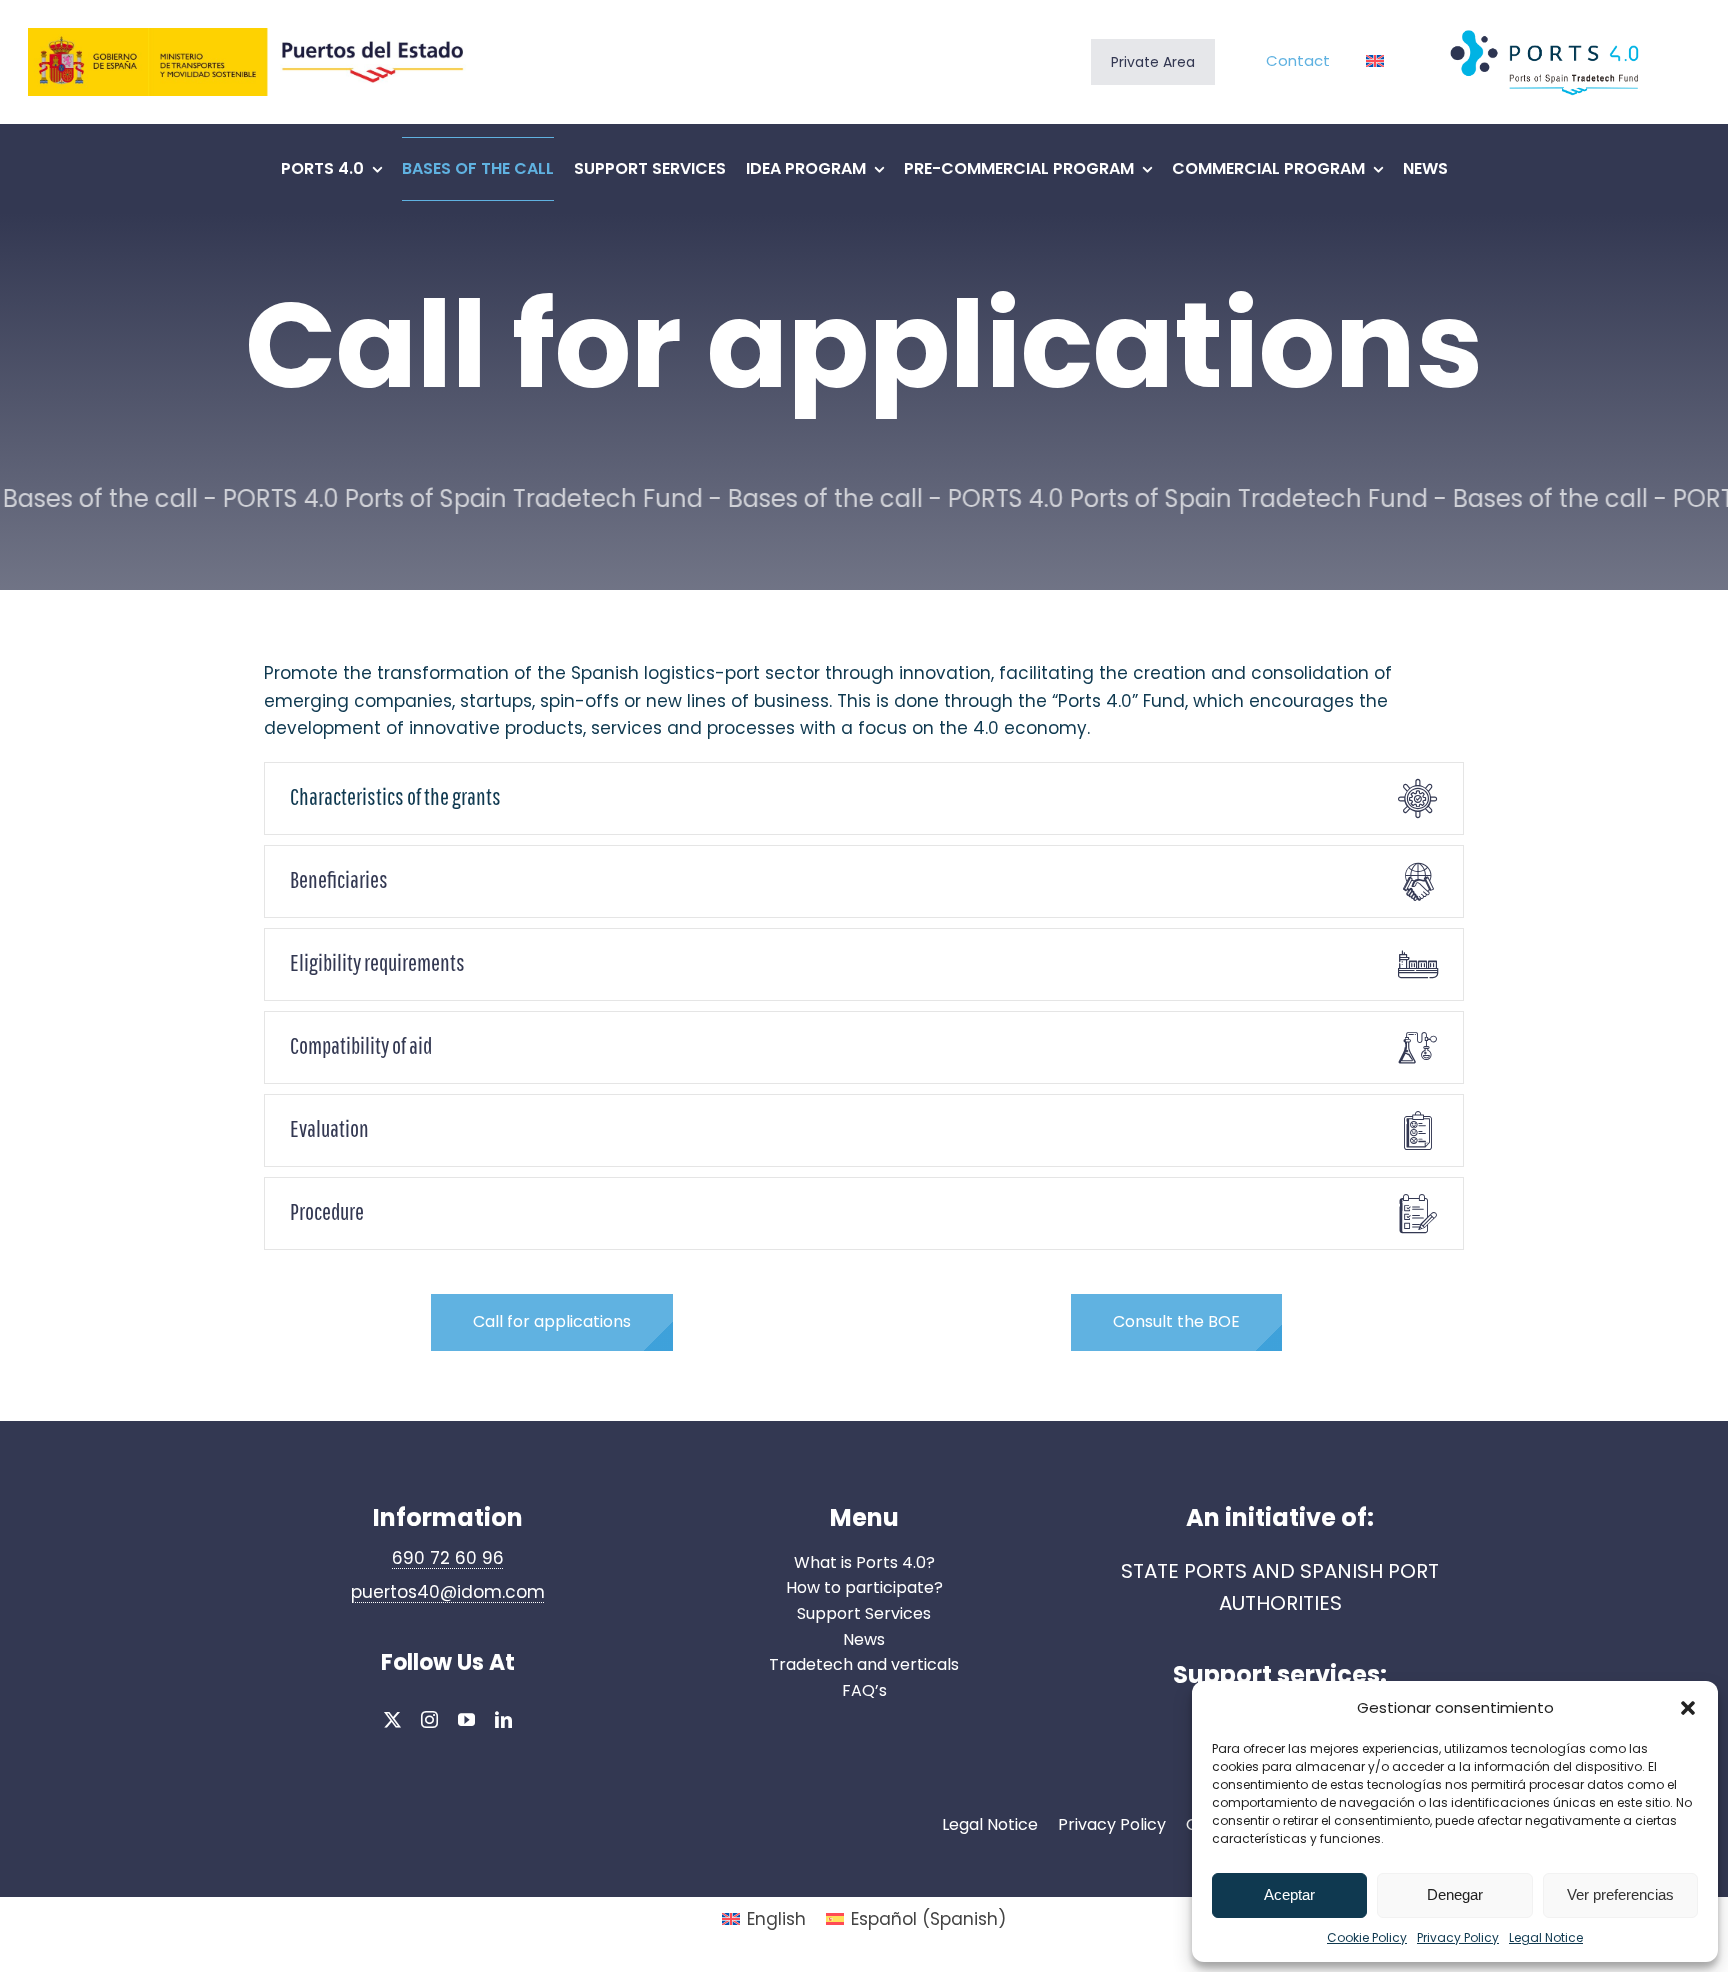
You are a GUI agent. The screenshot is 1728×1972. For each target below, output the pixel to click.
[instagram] (429, 1719)
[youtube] (466, 1719)
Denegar (1455, 1894)
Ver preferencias (1620, 1894)
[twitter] (392, 1719)
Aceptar (1289, 1894)
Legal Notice (1546, 1937)
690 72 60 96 (448, 1558)
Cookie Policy (1367, 1937)
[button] (1688, 1708)
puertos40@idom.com (448, 1592)
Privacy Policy (1458, 1937)
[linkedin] (503, 1719)
